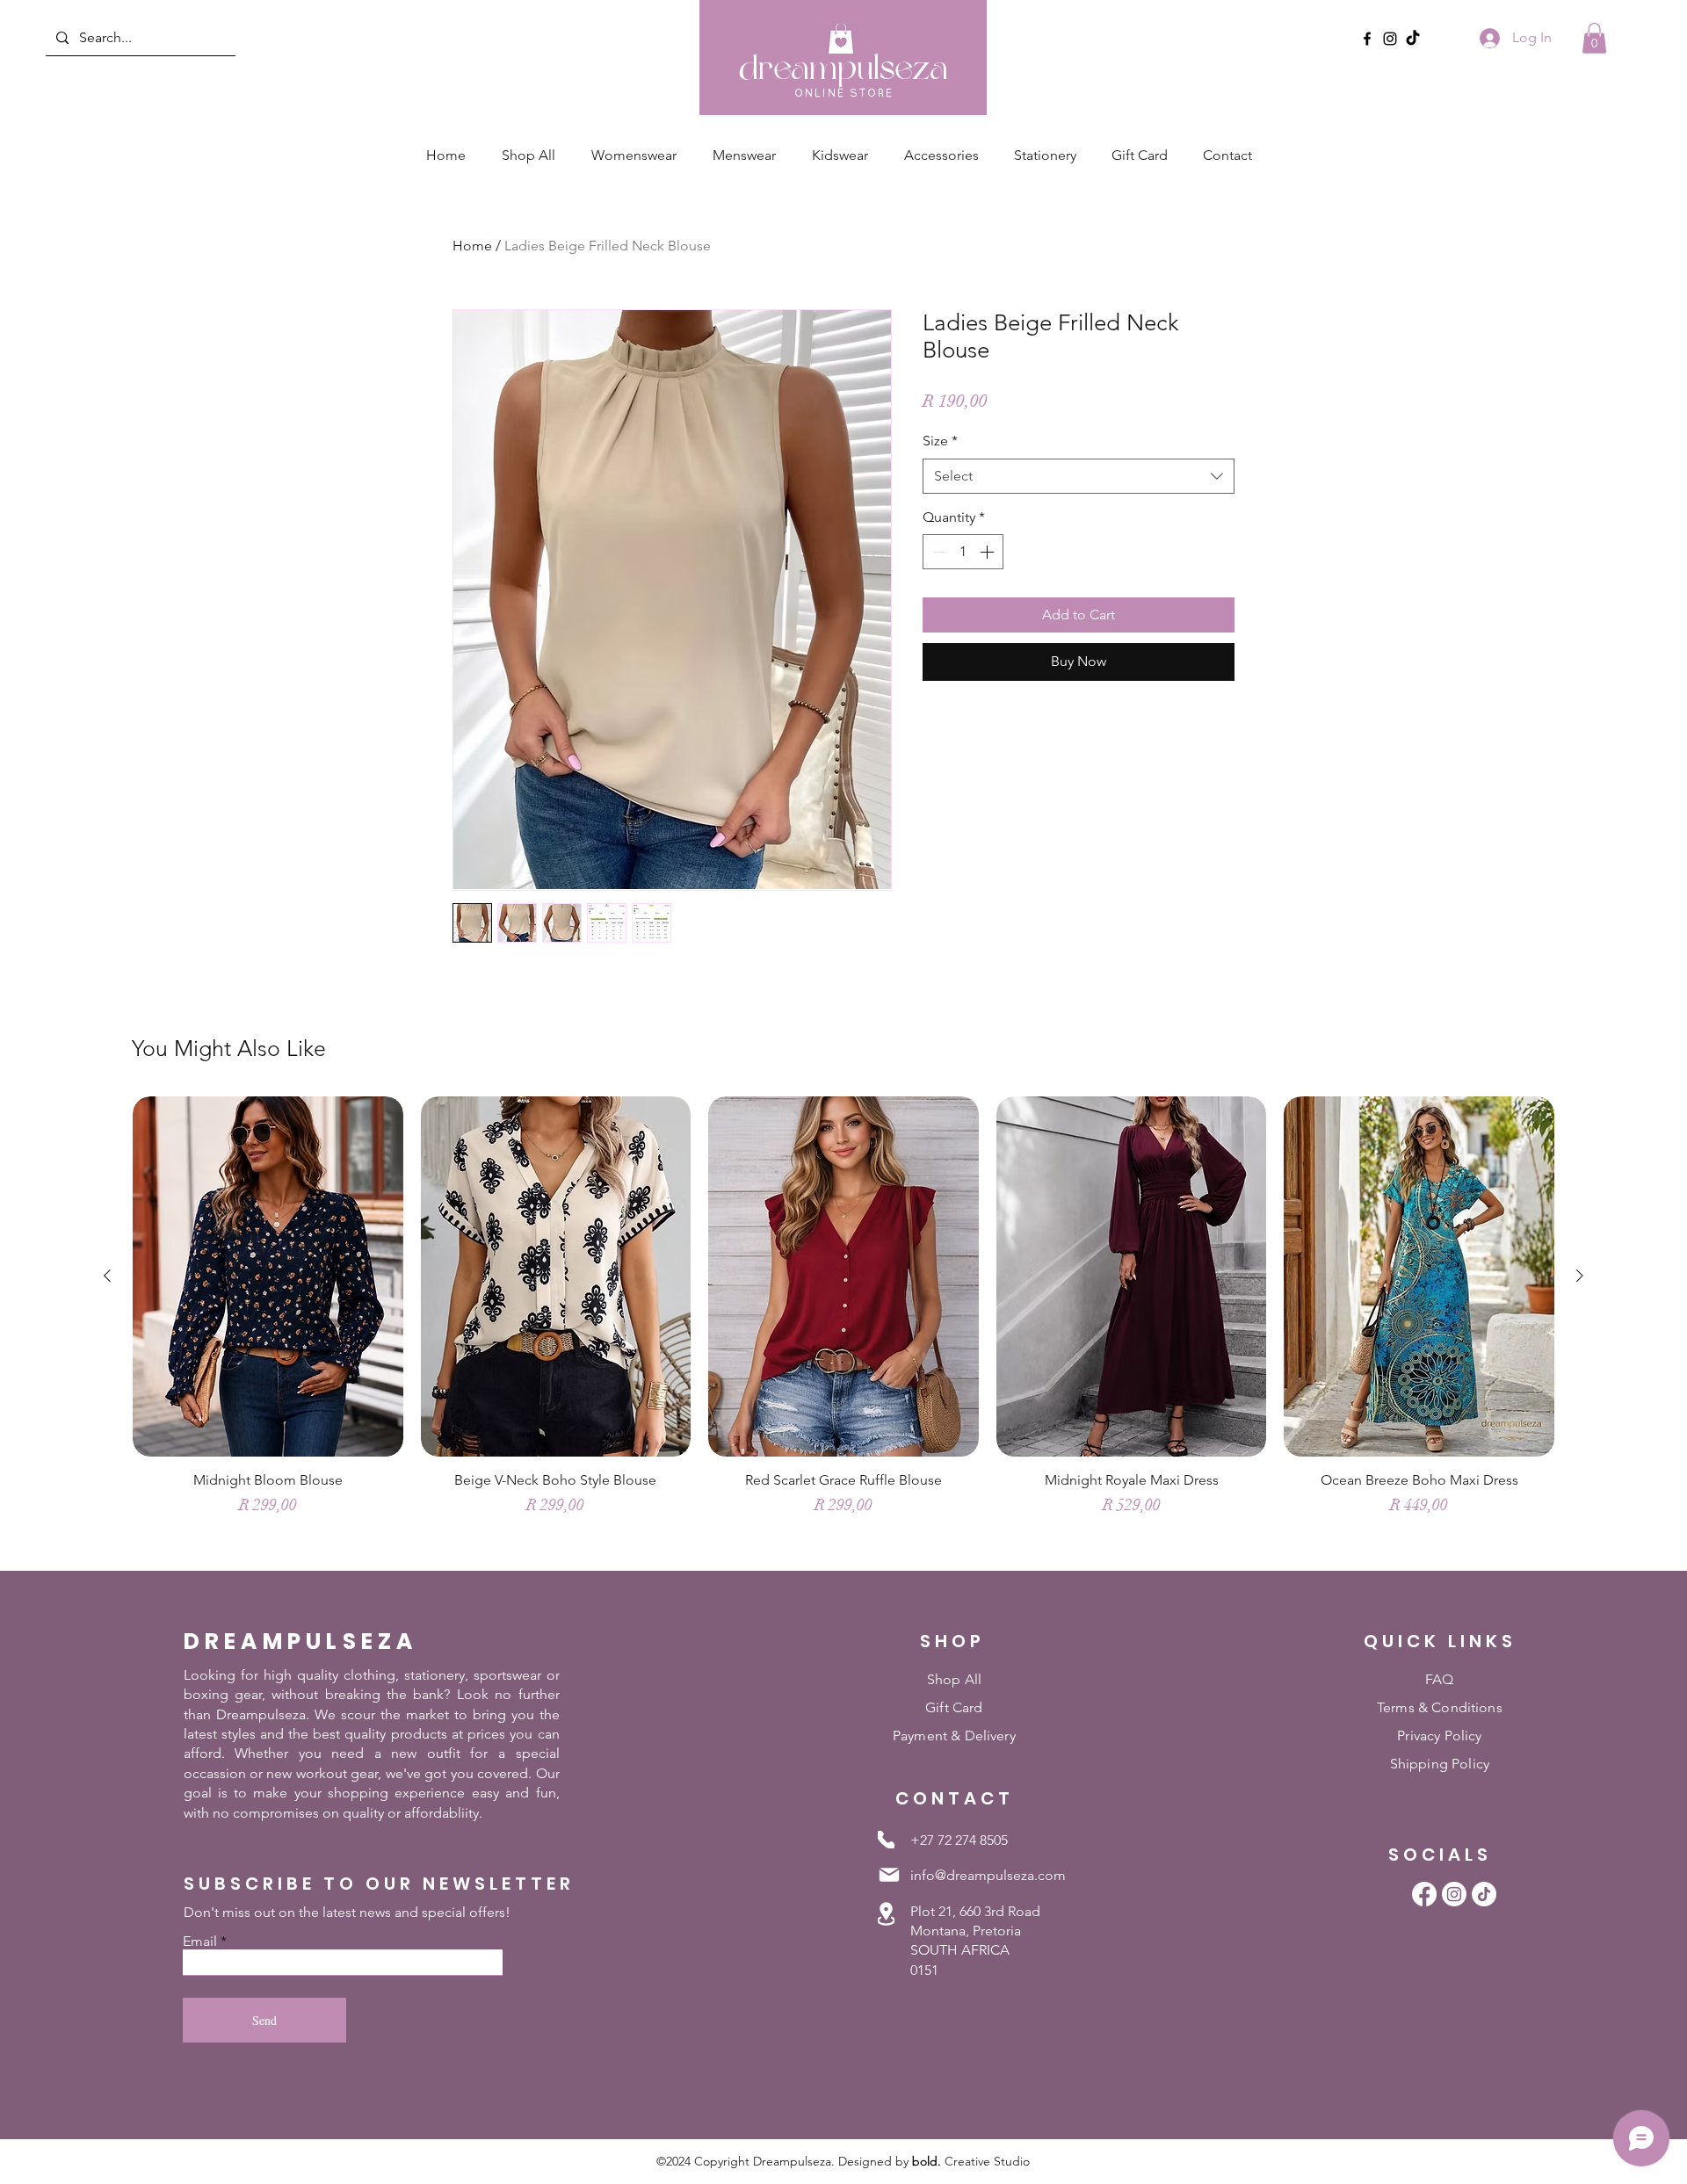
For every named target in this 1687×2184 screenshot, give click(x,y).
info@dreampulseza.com (988, 1875)
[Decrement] (938, 552)
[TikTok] (1413, 39)
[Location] (886, 1914)
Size (940, 441)
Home (472, 246)
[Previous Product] (107, 1276)
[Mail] (889, 1875)
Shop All (954, 1679)
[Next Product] (1580, 1276)
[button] (1594, 38)
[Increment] (988, 552)
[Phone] (886, 1840)
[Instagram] (1390, 39)
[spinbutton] (963, 552)
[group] (843, 1325)
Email (200, 1942)
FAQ (1439, 1679)
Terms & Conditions (1440, 1707)
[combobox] (1079, 476)
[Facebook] (1367, 39)
